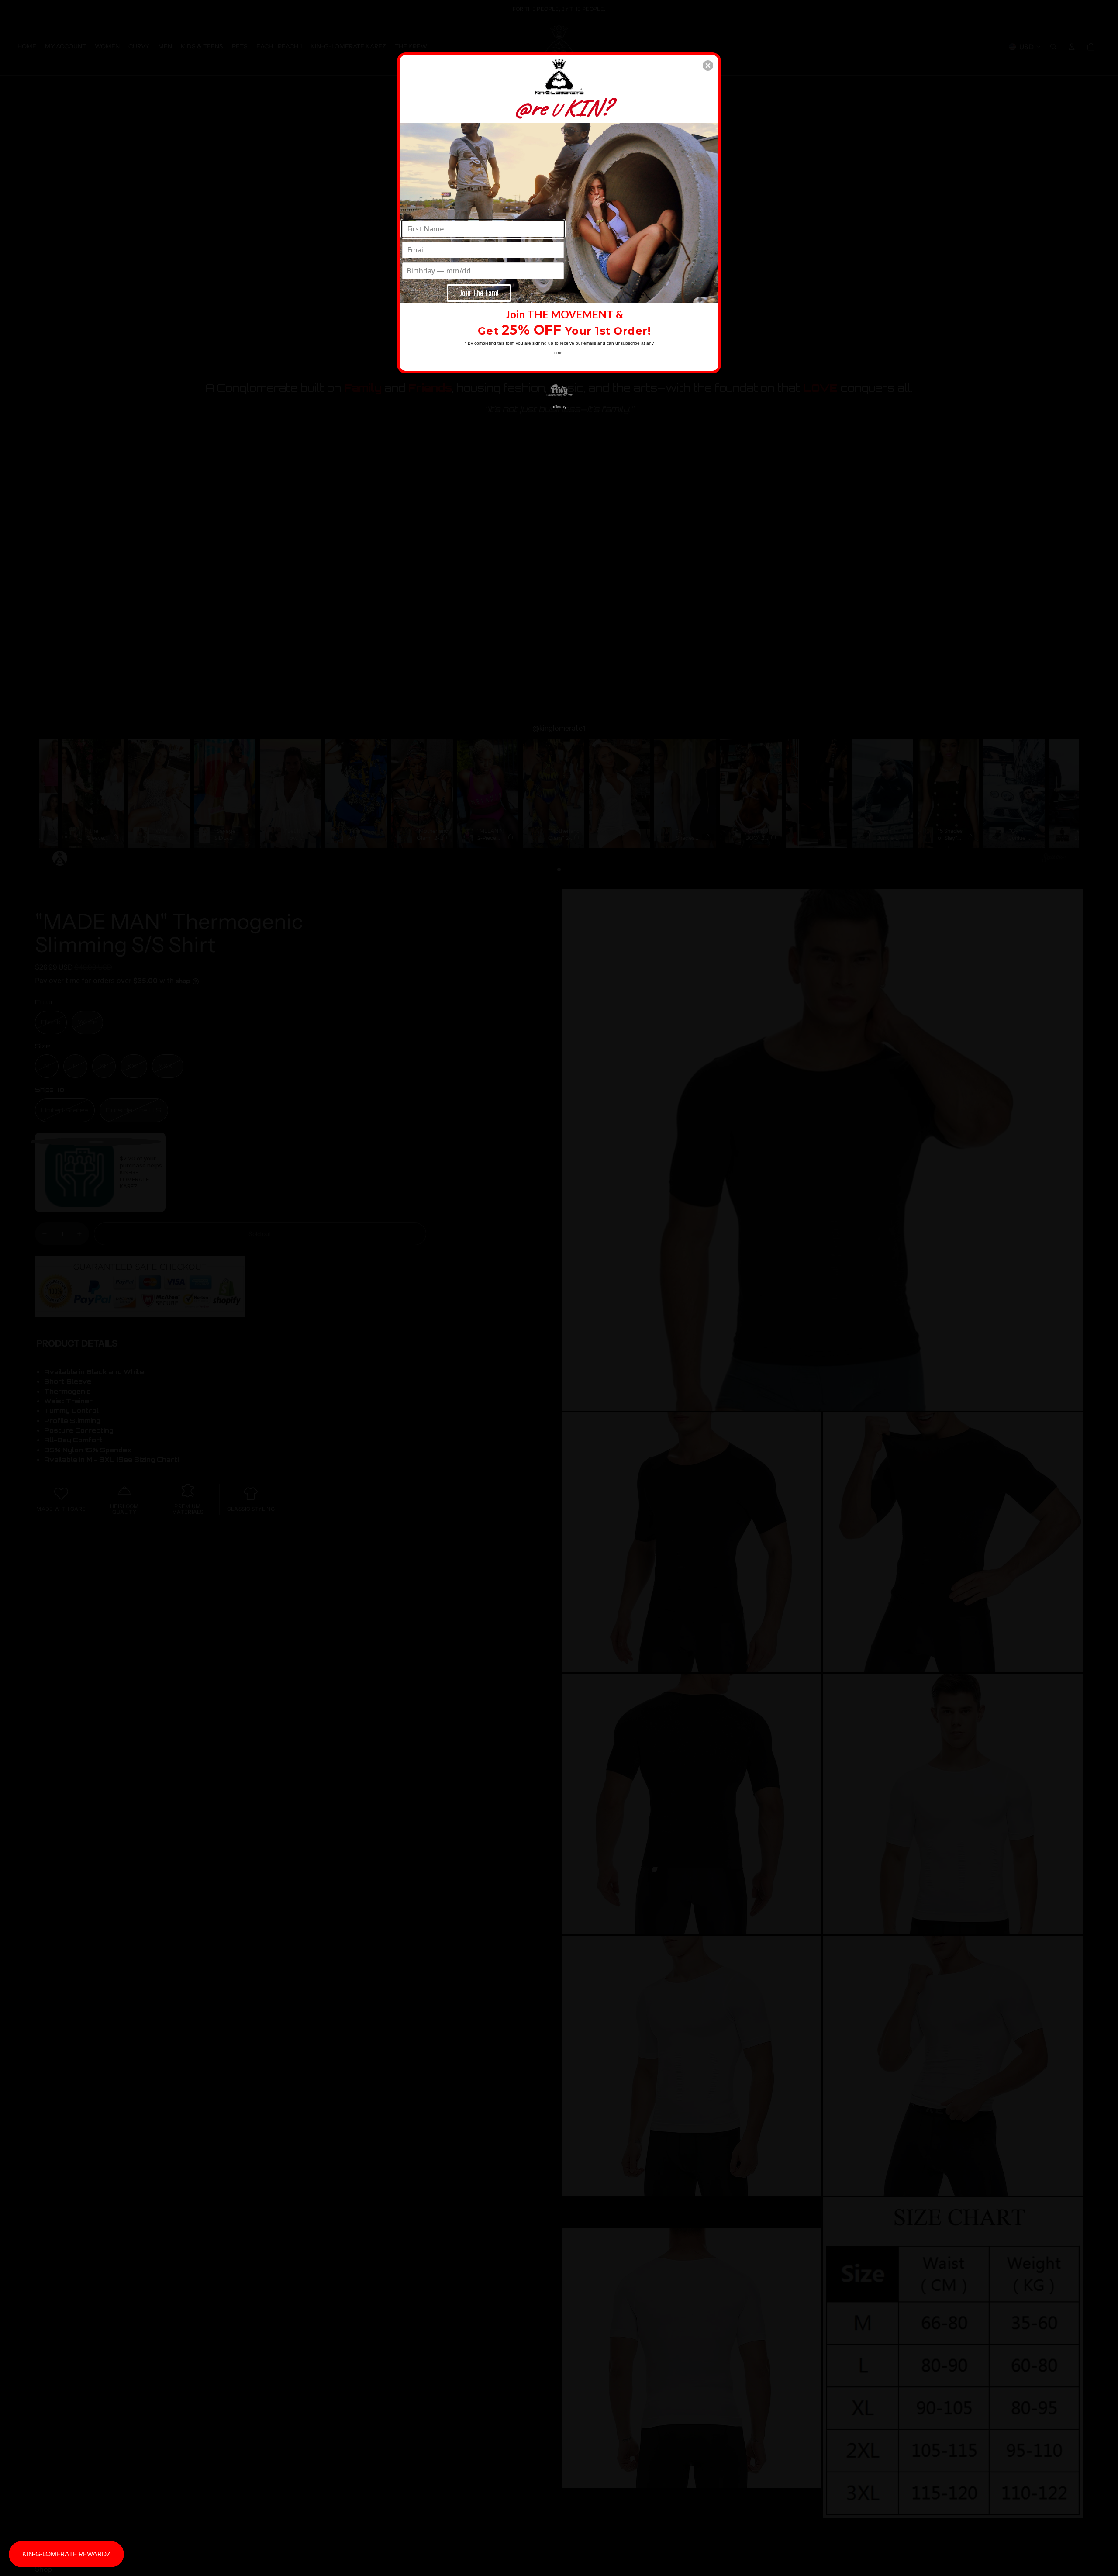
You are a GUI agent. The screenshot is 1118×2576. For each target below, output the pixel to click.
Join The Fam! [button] (479, 293)
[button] (708, 66)
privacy (559, 407)
